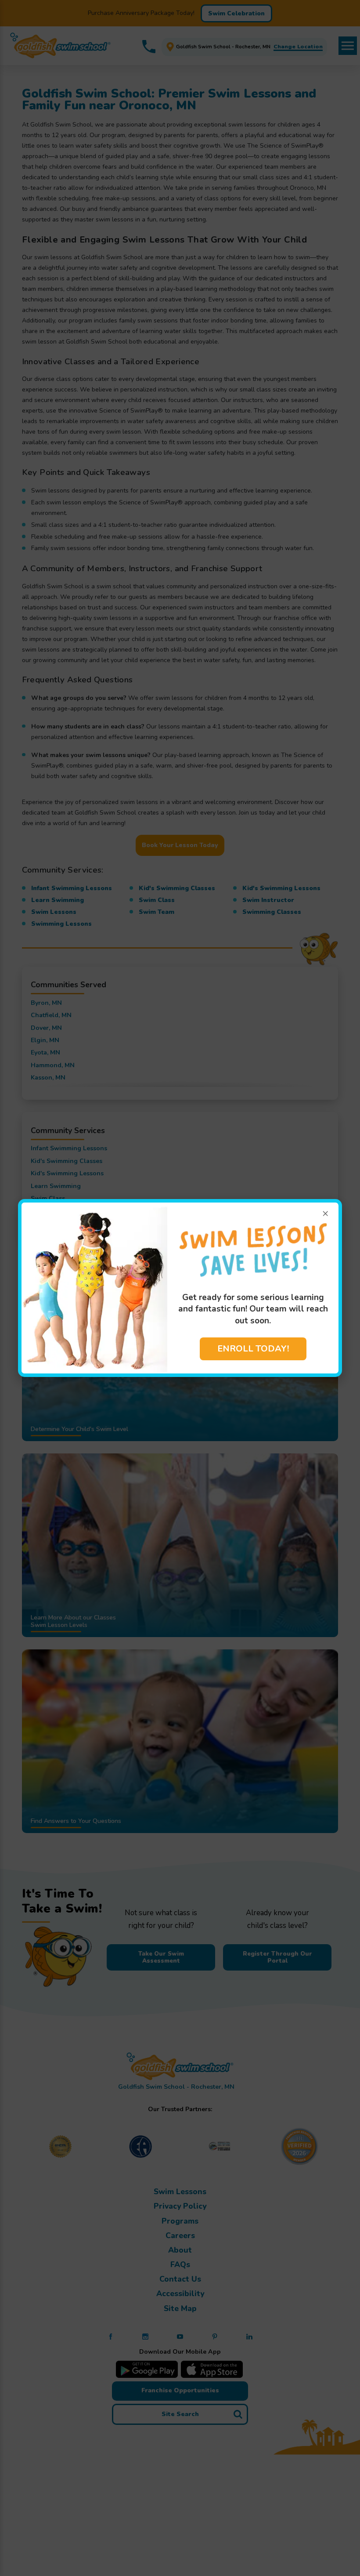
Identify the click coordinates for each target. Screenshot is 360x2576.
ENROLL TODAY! (253, 1349)
